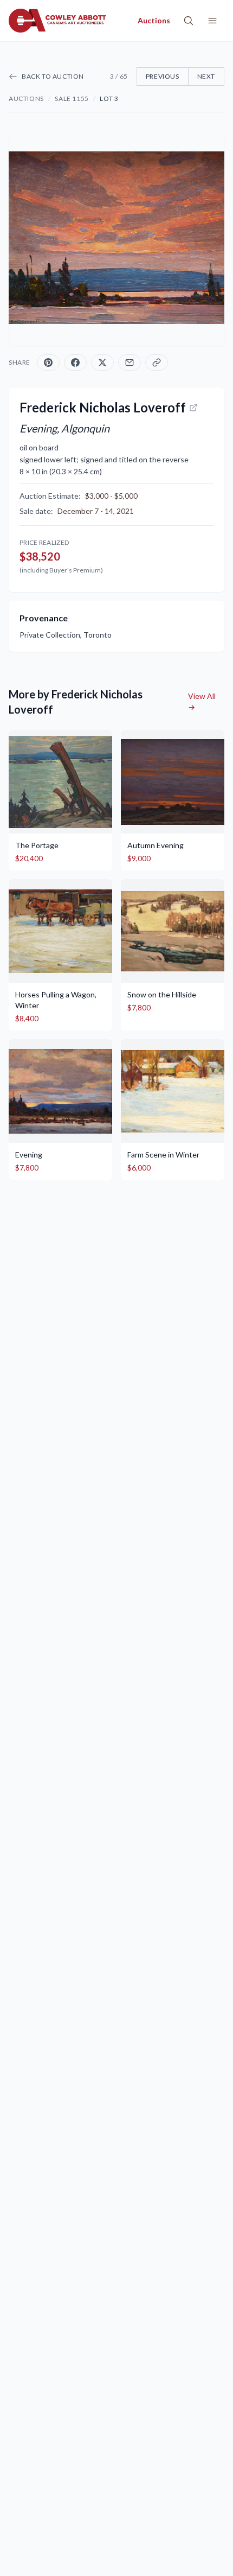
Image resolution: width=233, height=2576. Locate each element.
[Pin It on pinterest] (48, 362)
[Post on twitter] (102, 362)
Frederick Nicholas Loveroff (103, 407)
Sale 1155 (72, 98)
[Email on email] (130, 362)
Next (206, 76)
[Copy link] (157, 362)
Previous (163, 76)
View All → (202, 701)
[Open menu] (212, 21)
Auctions (26, 98)
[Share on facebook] (75, 362)
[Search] (189, 21)
